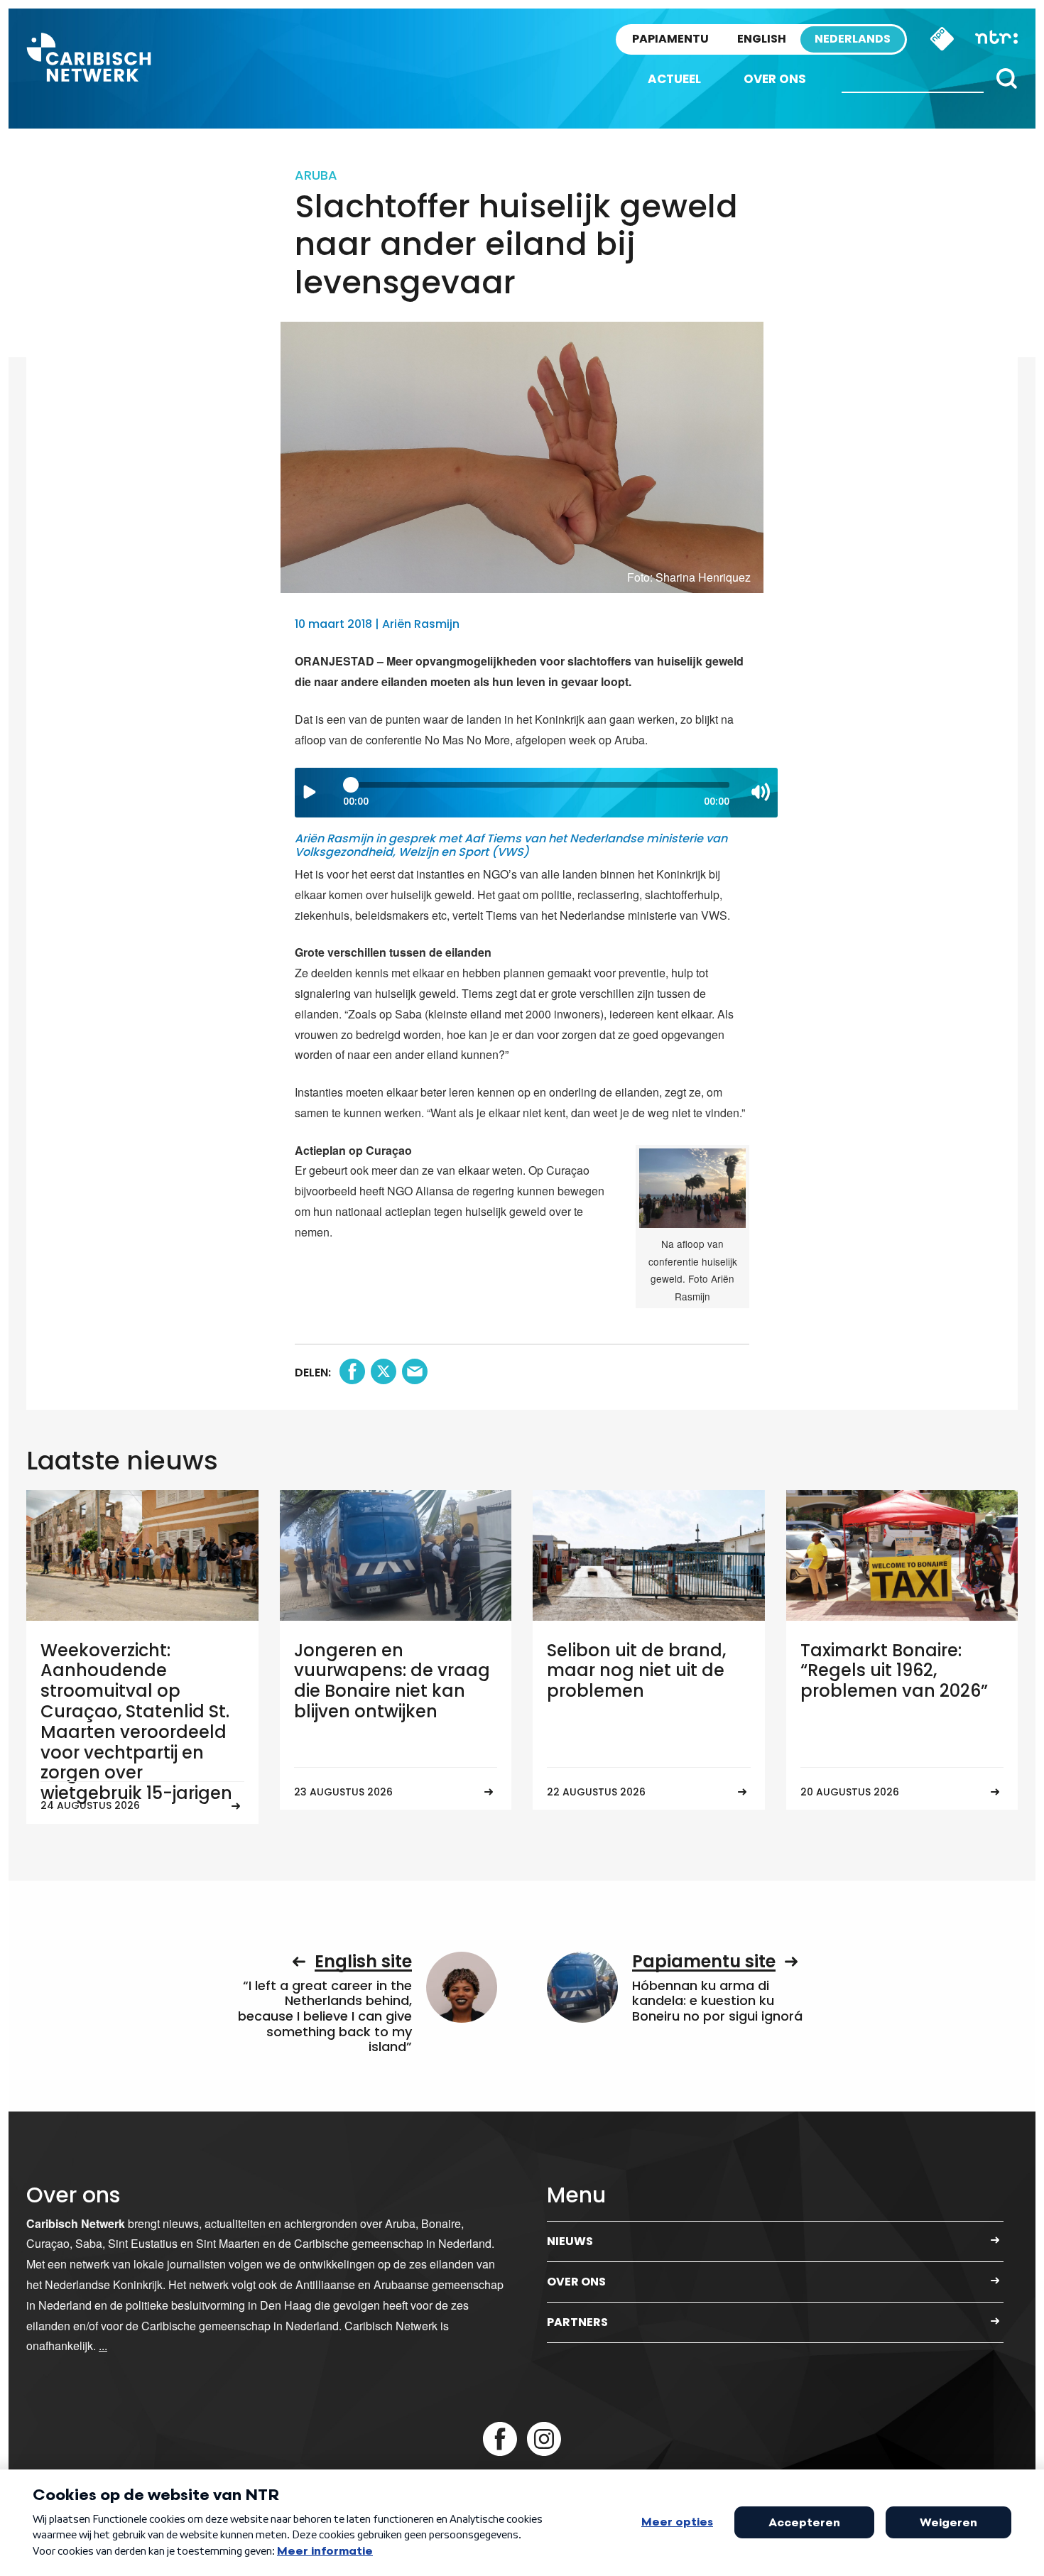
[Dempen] (761, 792)
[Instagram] (544, 2439)
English (762, 39)
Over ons (775, 79)
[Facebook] (500, 2439)
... (103, 2346)
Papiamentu (670, 39)
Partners (577, 2322)
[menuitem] (674, 79)
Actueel (674, 79)
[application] (536, 793)
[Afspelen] (310, 792)
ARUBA (316, 175)
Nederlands (853, 39)
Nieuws (570, 2241)
